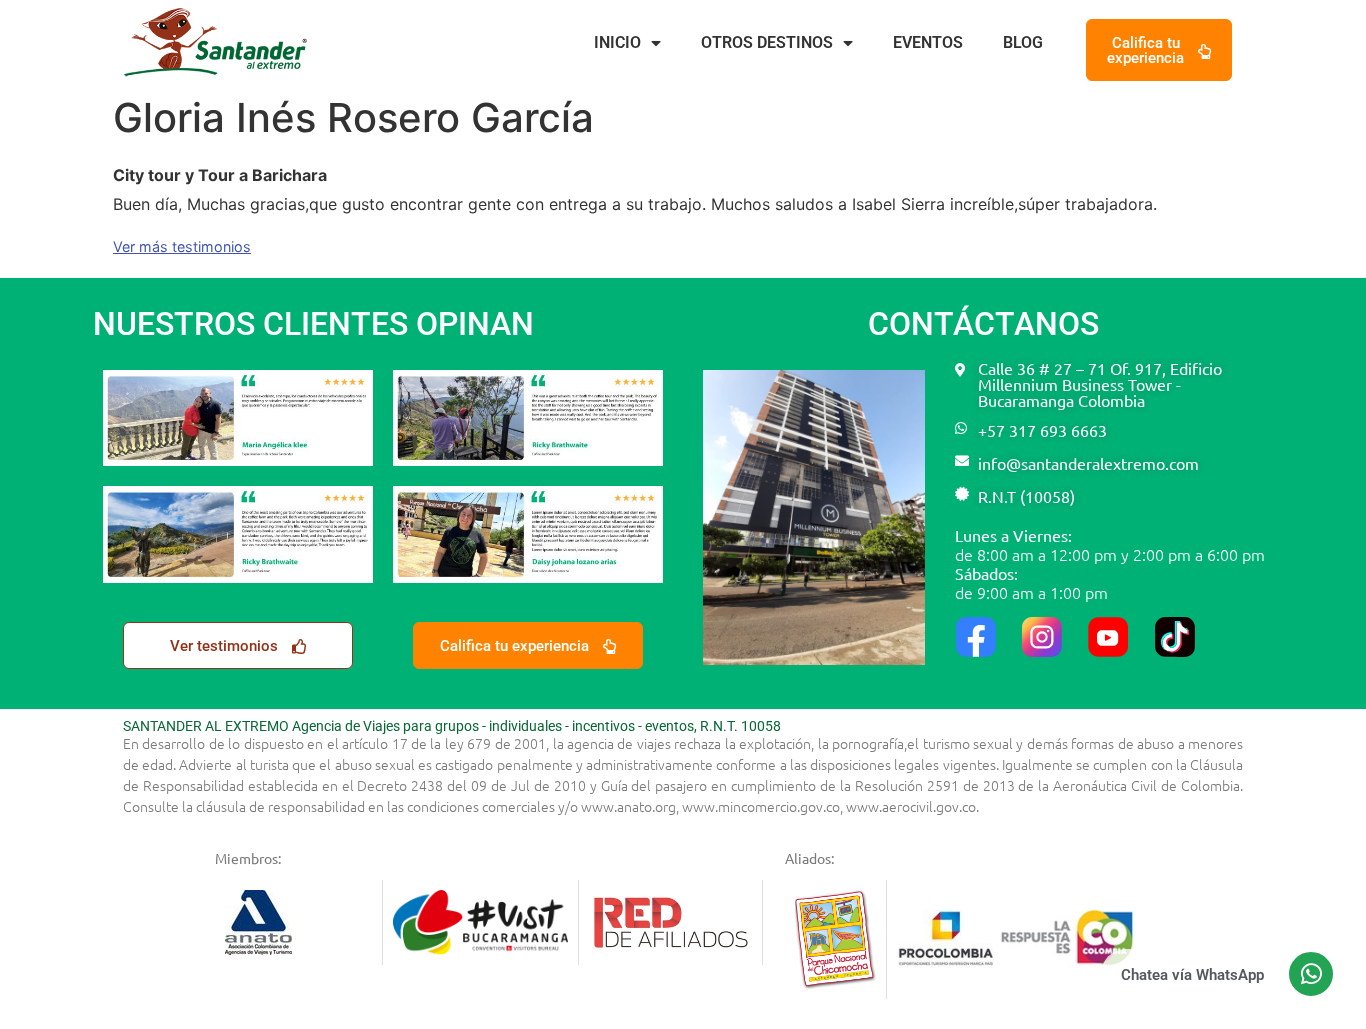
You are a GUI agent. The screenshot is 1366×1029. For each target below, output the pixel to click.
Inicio (617, 42)
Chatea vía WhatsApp (1192, 975)
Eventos (928, 42)
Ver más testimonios (182, 246)
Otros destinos (767, 42)
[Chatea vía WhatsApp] (1311, 974)
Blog (1023, 42)
